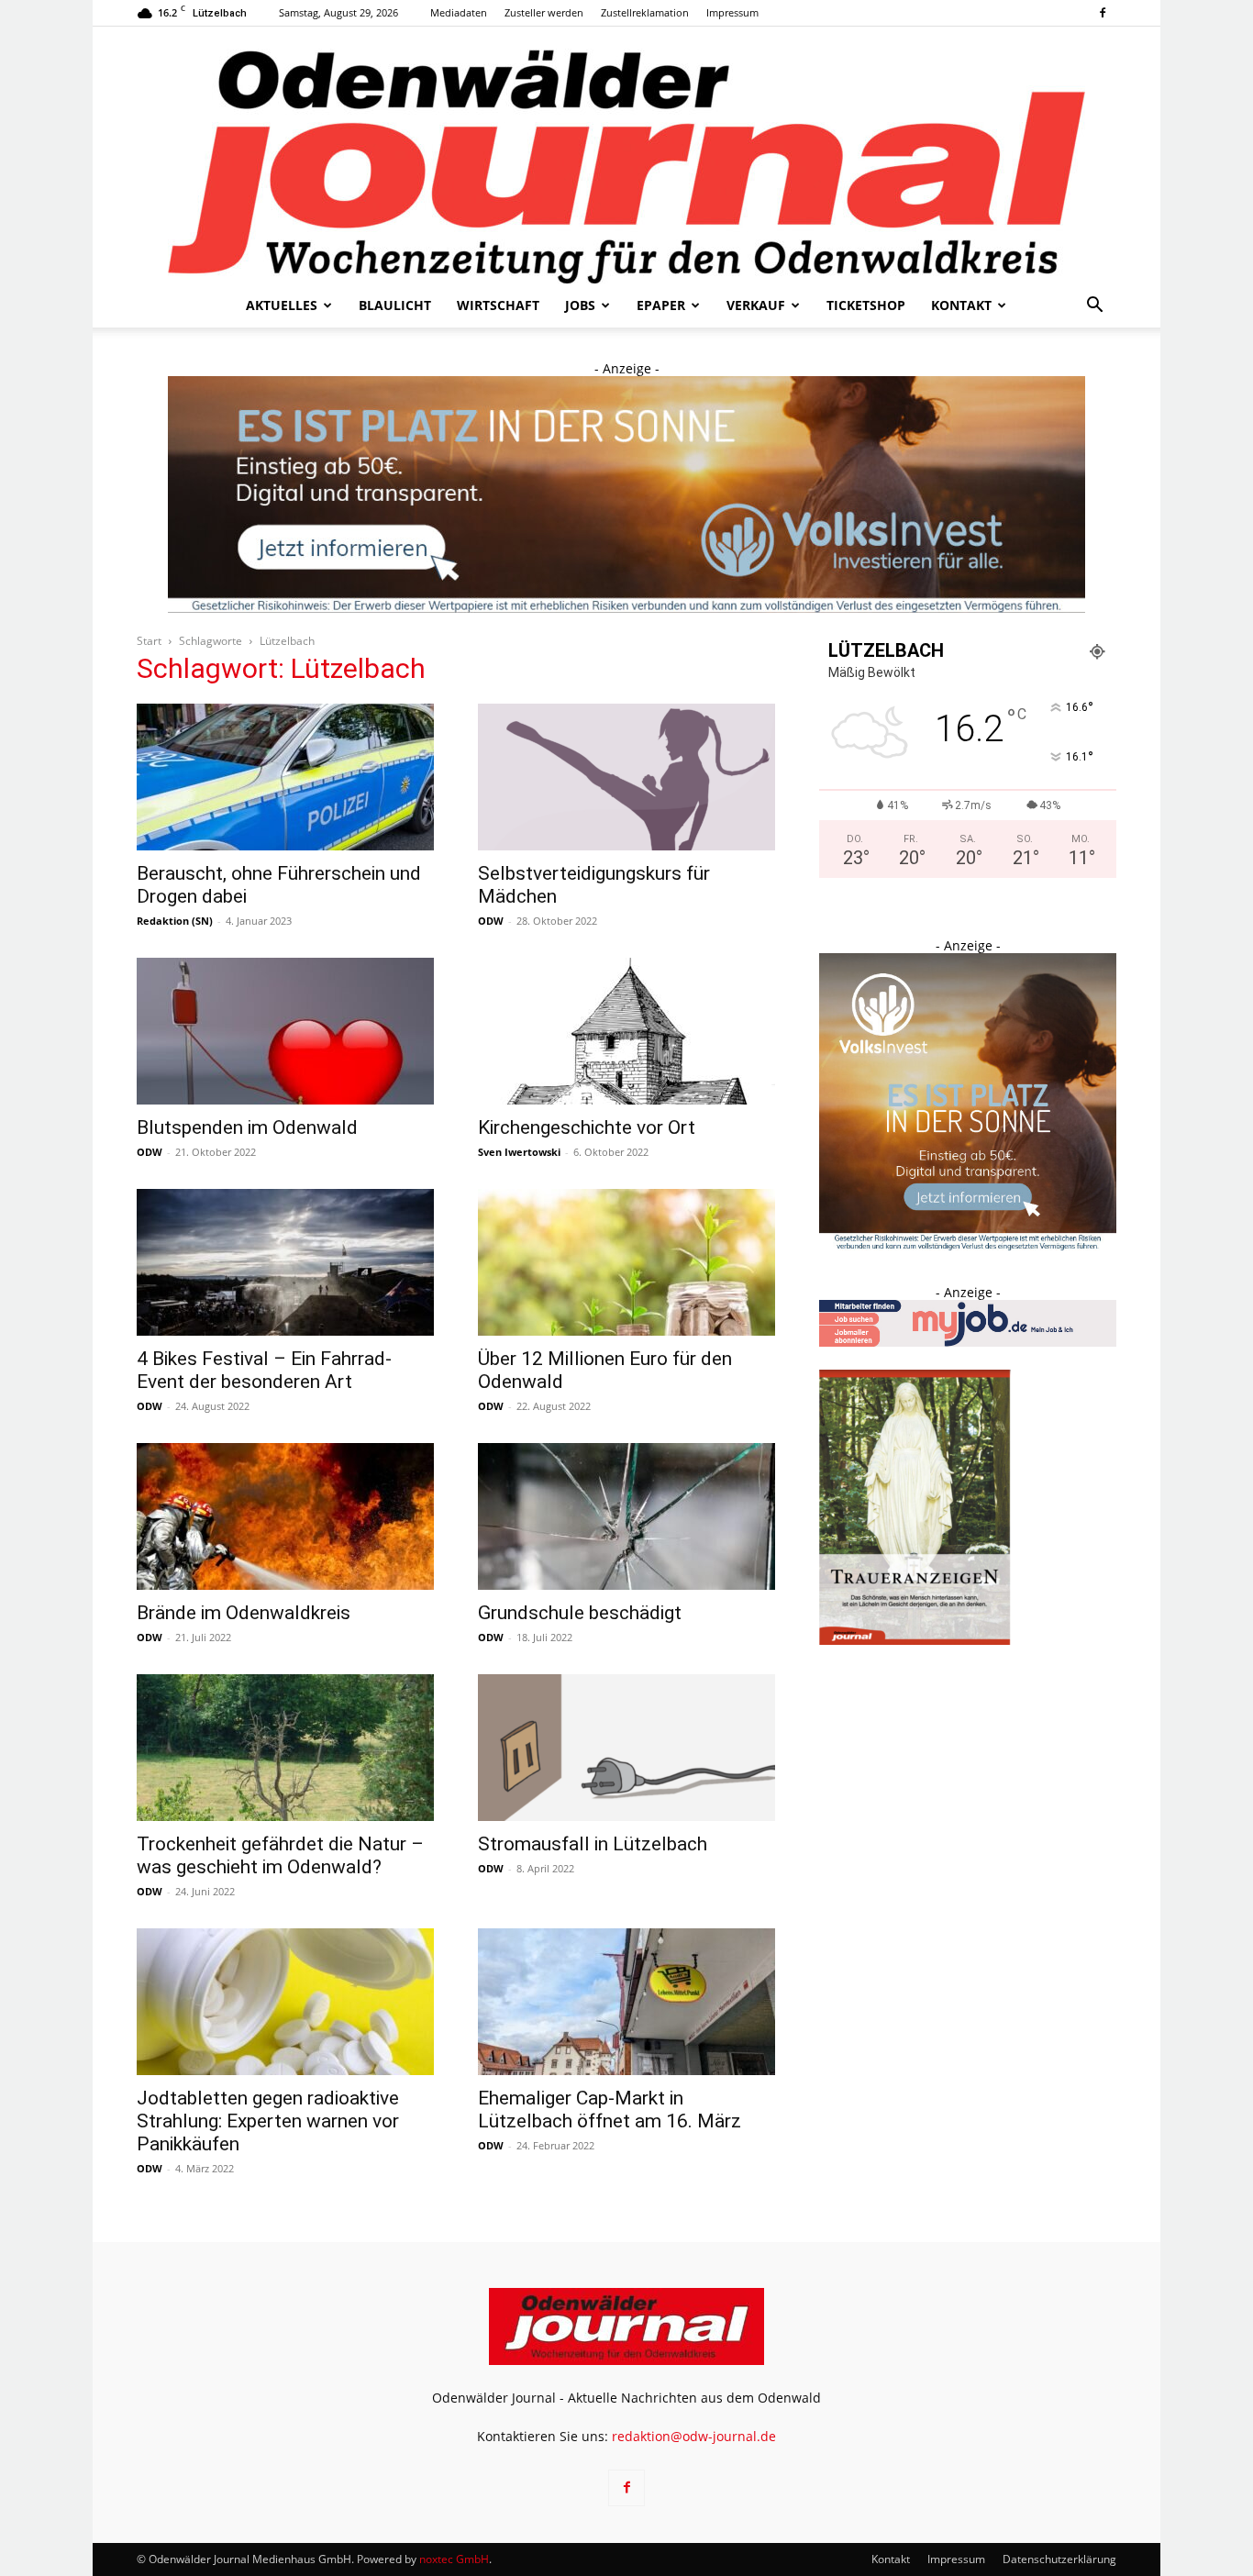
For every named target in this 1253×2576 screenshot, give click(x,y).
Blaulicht (395, 305)
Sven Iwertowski (519, 1152)
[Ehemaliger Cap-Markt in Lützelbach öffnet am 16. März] (626, 2002)
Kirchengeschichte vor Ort (587, 1127)
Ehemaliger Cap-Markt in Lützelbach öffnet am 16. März (610, 2110)
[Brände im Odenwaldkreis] (285, 1516)
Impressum (732, 12)
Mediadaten (459, 12)
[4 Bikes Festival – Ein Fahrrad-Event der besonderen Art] (285, 1262)
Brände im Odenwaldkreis (244, 1613)
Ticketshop (866, 305)
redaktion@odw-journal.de (694, 2436)
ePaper (661, 305)
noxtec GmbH (454, 2559)
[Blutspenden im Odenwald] (285, 1031)
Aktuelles (282, 305)
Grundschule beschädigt (580, 1613)
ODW (491, 921)
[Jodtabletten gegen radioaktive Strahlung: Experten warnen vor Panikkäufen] (285, 2002)
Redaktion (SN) (175, 921)
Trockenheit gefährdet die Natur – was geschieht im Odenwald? (280, 1855)
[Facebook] (1103, 13)
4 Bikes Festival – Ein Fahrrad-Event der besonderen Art (264, 1370)
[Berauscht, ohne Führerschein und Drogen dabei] (285, 777)
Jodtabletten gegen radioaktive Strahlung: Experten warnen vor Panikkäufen (268, 2121)
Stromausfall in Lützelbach (593, 1844)
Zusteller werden (544, 12)
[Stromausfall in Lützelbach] (626, 1748)
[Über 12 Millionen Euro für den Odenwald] (626, 1262)
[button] (1094, 307)
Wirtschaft (498, 305)
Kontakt (961, 305)
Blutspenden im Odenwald (249, 1127)
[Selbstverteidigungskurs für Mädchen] (626, 777)
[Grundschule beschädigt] (626, 1516)
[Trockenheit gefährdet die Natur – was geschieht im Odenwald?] (285, 1748)
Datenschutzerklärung (1059, 2559)
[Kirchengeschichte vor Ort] (626, 1031)
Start (149, 641)
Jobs (580, 305)
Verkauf (756, 305)
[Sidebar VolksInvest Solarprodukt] (968, 1245)
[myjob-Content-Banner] (968, 1342)
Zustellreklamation (645, 12)
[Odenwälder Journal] (626, 155)
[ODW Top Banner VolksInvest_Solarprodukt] (626, 494)
